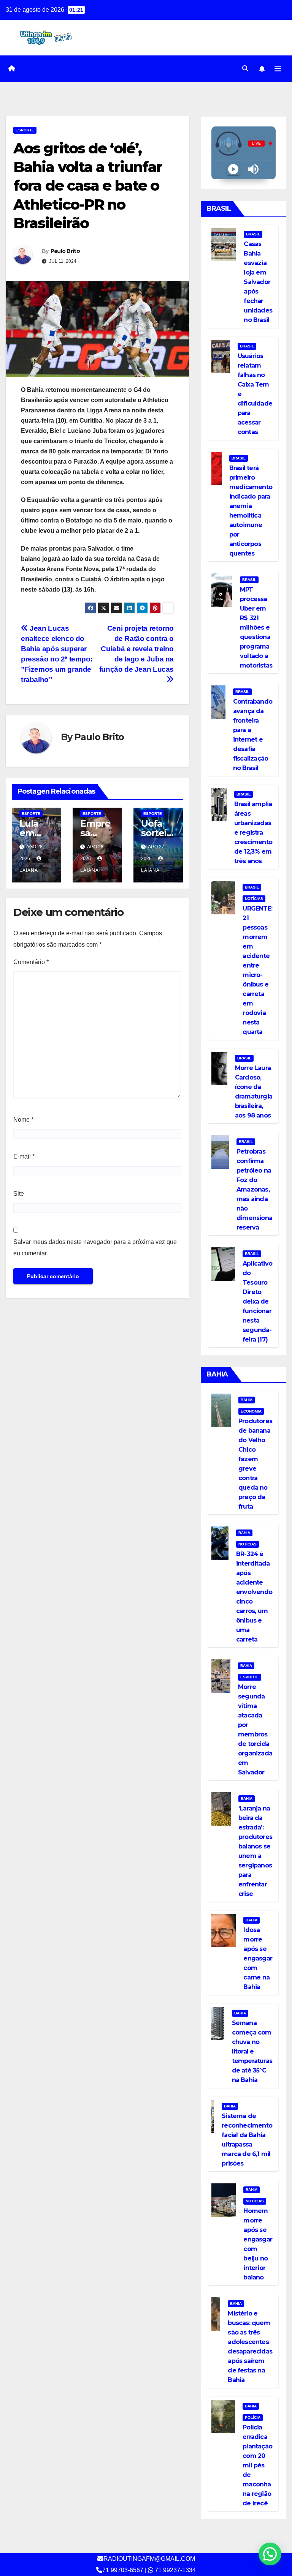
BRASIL (253, 234)
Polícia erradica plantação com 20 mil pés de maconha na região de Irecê (257, 2465)
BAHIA (247, 1400)
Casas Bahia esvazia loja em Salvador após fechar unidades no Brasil (258, 282)
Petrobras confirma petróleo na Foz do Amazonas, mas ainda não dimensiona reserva (254, 1189)
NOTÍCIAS (254, 899)
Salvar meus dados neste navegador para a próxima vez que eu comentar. (95, 1248)
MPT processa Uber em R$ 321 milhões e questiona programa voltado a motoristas (256, 627)
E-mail (24, 1156)
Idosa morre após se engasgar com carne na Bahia (258, 1958)
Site (19, 1194)
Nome (23, 1120)
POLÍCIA (253, 2417)
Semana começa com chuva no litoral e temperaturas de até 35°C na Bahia (252, 2051)
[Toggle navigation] (278, 69)
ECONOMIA (251, 1411)
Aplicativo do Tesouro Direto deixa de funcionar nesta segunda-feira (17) (257, 1301)
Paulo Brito (65, 251)
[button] (245, 69)
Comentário (31, 962)
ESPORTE (25, 130)
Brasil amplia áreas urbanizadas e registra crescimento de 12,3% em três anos (253, 833)
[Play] (233, 169)
